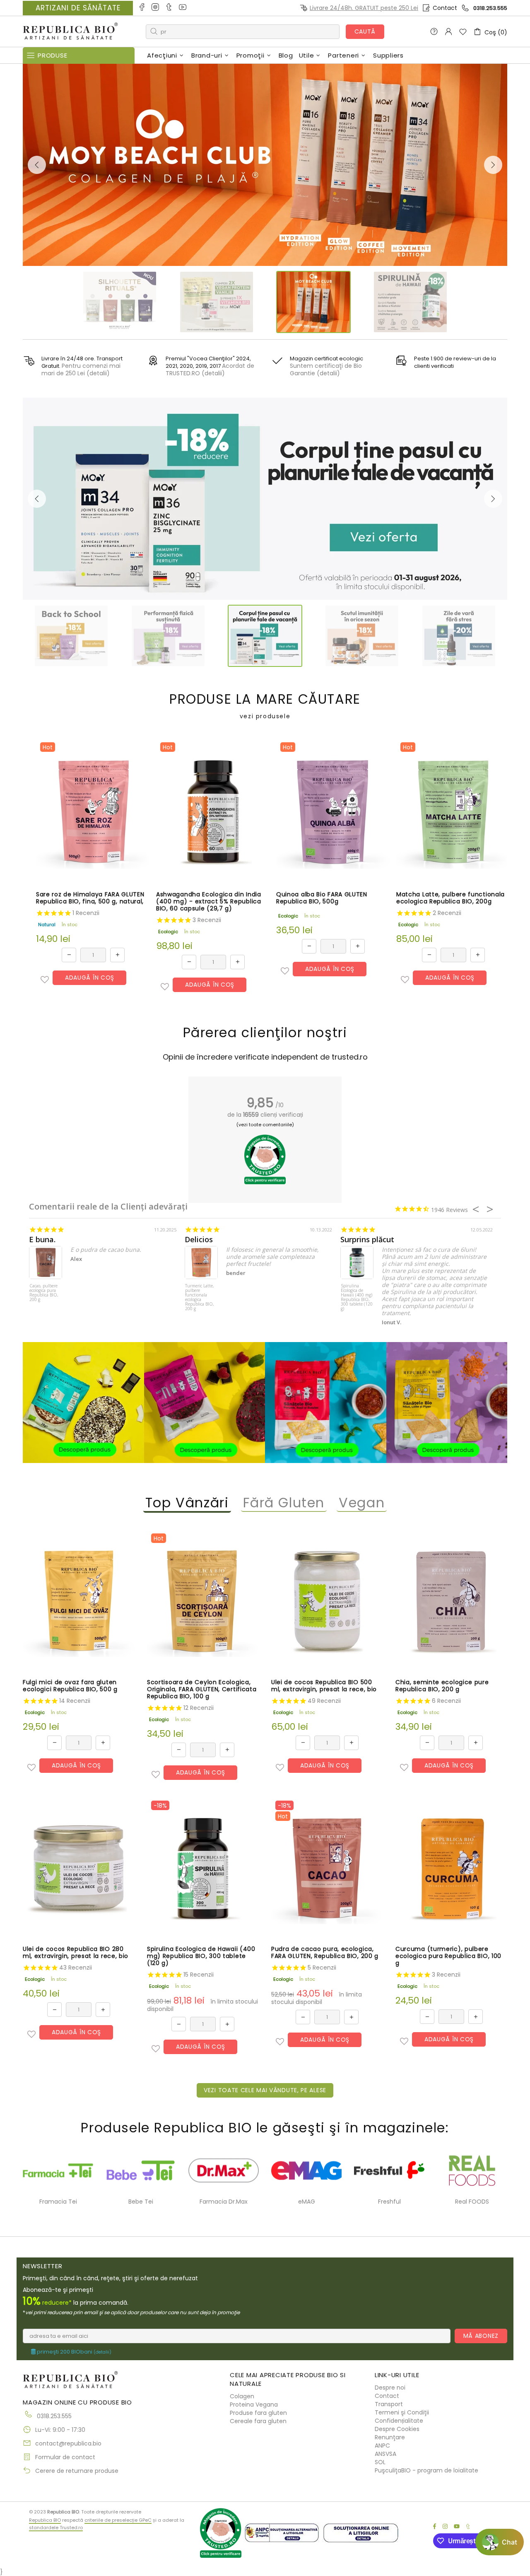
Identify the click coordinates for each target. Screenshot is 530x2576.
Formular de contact (65, 2457)
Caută (365, 31)
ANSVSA (385, 2454)
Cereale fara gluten (258, 2421)
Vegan (362, 1503)
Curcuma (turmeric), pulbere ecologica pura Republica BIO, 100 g (448, 1956)
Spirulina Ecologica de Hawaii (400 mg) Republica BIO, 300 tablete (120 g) (357, 1298)
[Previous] (37, 165)
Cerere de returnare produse (77, 2471)
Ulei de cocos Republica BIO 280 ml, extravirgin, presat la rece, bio (76, 1953)
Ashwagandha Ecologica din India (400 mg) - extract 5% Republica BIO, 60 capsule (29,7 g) (209, 902)
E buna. (42, 1240)
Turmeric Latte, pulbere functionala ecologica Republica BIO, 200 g (200, 1298)
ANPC (382, 2446)
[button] (45, 980)
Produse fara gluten (258, 2413)
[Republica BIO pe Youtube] (183, 8)
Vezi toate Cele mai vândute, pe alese (265, 2090)
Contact (445, 8)
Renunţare (390, 2437)
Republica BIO (70, 32)
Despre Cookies (397, 2429)
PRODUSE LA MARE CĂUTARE (265, 706)
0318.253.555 (490, 8)
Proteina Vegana (254, 2405)
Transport (389, 2404)
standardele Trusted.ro (56, 2528)
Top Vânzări (187, 1503)
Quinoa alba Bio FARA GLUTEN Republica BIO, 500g (322, 898)
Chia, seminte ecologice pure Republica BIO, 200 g (442, 1686)
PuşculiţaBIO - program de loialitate (426, 2470)
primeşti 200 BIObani (73, 2352)
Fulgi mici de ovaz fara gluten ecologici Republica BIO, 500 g (70, 1686)
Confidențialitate (399, 2421)
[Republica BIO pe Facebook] (142, 8)
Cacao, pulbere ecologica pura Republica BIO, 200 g (44, 1293)
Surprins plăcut (367, 1240)
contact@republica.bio (68, 2443)
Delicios (199, 1240)
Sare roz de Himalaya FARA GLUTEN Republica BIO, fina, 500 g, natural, (90, 898)
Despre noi (390, 2388)
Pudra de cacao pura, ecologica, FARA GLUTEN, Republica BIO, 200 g (325, 1953)
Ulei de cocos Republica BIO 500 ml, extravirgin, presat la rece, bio (324, 1686)
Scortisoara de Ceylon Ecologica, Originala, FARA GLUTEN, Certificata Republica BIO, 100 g (202, 1689)
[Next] (493, 165)
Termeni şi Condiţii (402, 2412)
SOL (380, 2462)
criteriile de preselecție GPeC (118, 2520)
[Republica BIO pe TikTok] (170, 8)
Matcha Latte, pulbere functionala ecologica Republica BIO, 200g (450, 898)
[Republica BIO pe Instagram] (156, 8)
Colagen (242, 2396)
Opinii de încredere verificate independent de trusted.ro (265, 1057)
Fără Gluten (284, 1503)
